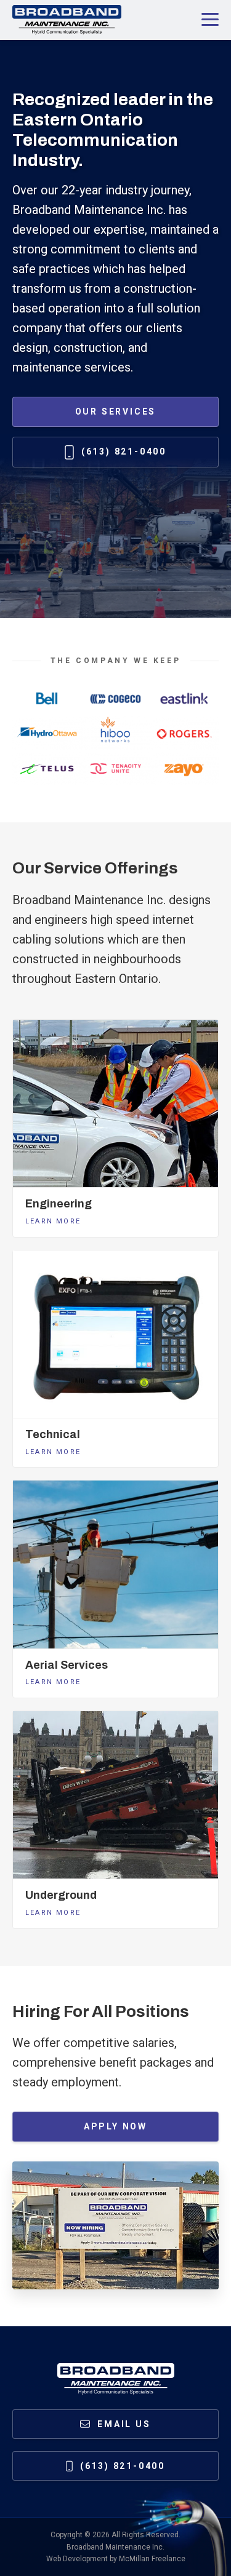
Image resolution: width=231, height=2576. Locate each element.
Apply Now (115, 2126)
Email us (124, 2424)
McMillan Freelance (152, 2559)
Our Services (116, 411)
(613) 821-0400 (124, 451)
